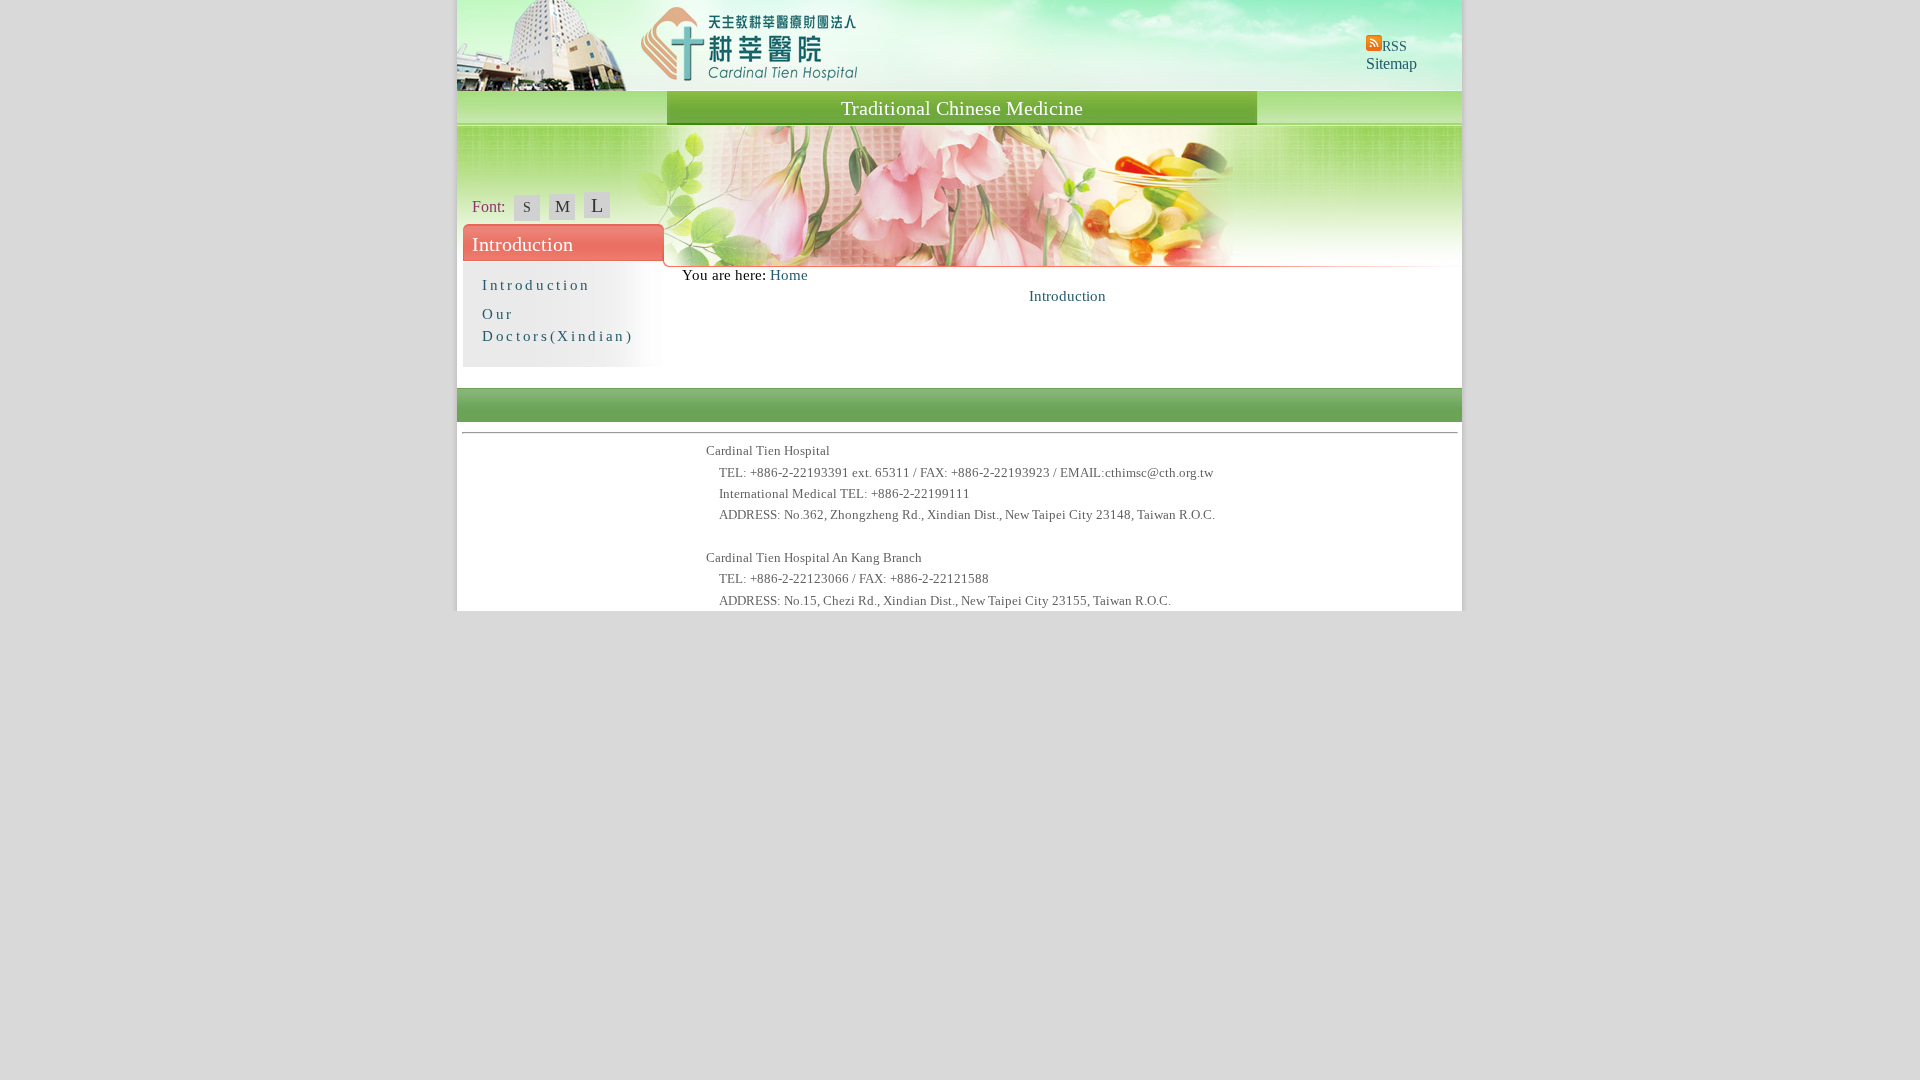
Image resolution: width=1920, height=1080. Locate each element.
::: (673, 275)
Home (789, 275)
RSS (1394, 46)
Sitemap (1391, 63)
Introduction (536, 285)
